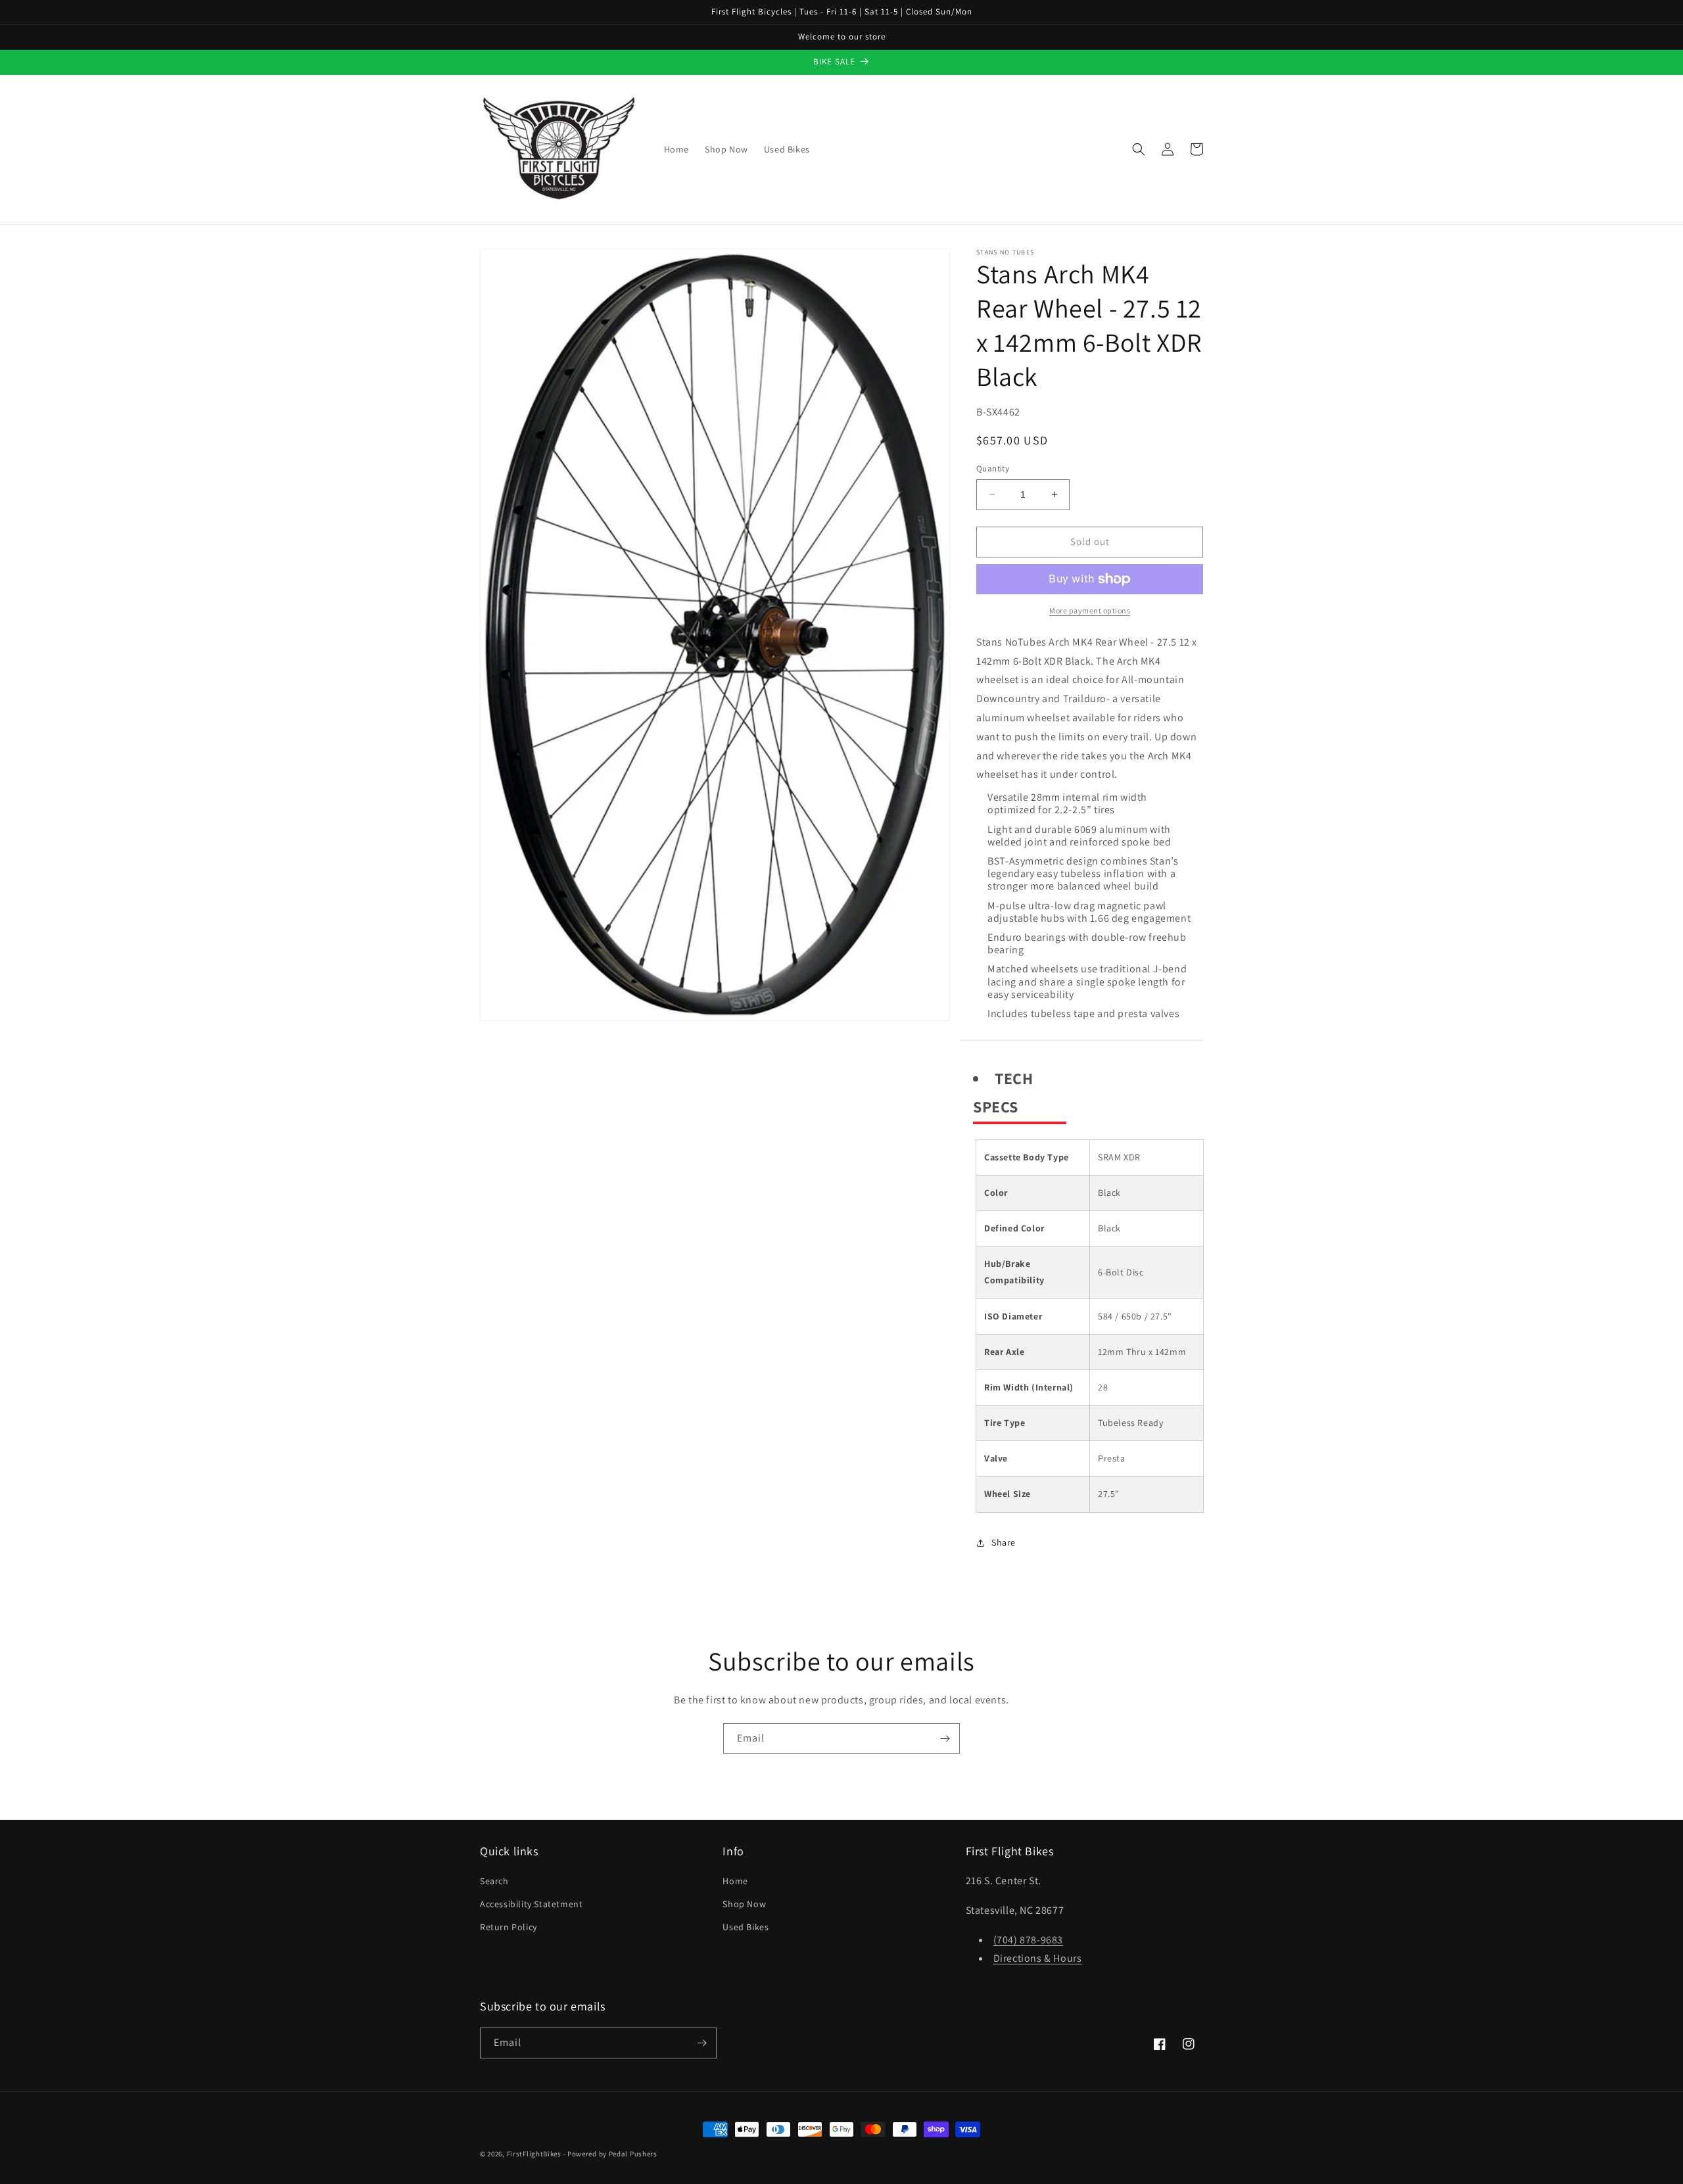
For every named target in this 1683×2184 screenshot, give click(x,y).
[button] (1139, 149)
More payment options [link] (1090, 610)
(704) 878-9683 (1028, 1940)
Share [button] (1004, 1542)
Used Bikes (746, 1927)
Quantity (993, 468)
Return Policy (509, 1927)
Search (494, 1881)
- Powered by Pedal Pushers (610, 2154)
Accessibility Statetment (531, 1904)
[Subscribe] (945, 1739)
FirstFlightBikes (534, 2154)
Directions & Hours (1038, 1958)
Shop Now (744, 1904)
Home (735, 1881)
